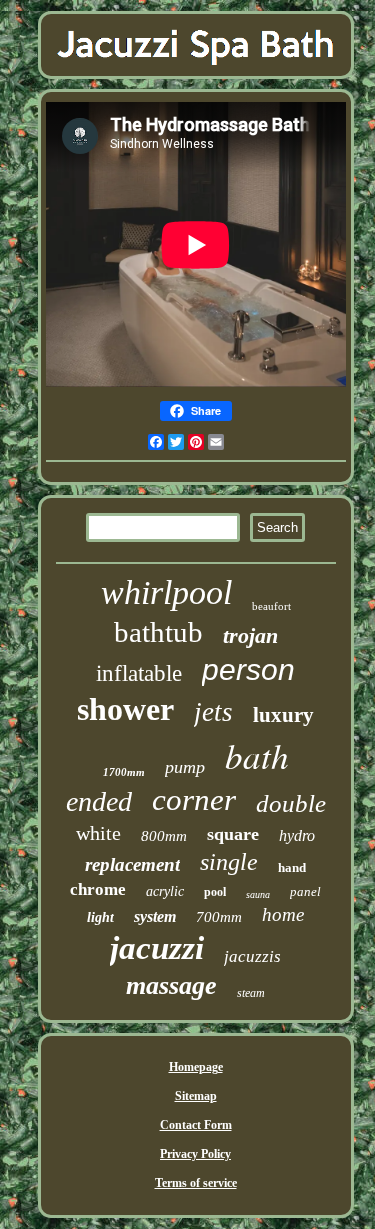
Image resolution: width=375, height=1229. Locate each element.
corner (194, 799)
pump (185, 767)
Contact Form (196, 1125)
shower (125, 709)
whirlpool (166, 592)
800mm (164, 836)
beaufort (271, 606)
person (248, 669)
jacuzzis (252, 956)
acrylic (165, 891)
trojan (250, 635)
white (98, 833)
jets (213, 712)
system (155, 916)
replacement (132, 864)
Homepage (196, 1067)
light (100, 917)
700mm (219, 917)
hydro (297, 835)
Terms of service (196, 1183)
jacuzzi (157, 948)
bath (257, 755)
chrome (98, 889)
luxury (283, 715)
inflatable (139, 673)
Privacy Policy (195, 1154)
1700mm (124, 772)
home (283, 914)
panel (305, 891)
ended (99, 801)
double (291, 803)
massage (171, 985)
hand (292, 867)
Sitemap (196, 1096)
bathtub (158, 632)
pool (215, 892)
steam (251, 993)
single (229, 862)
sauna (258, 894)
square (233, 834)
